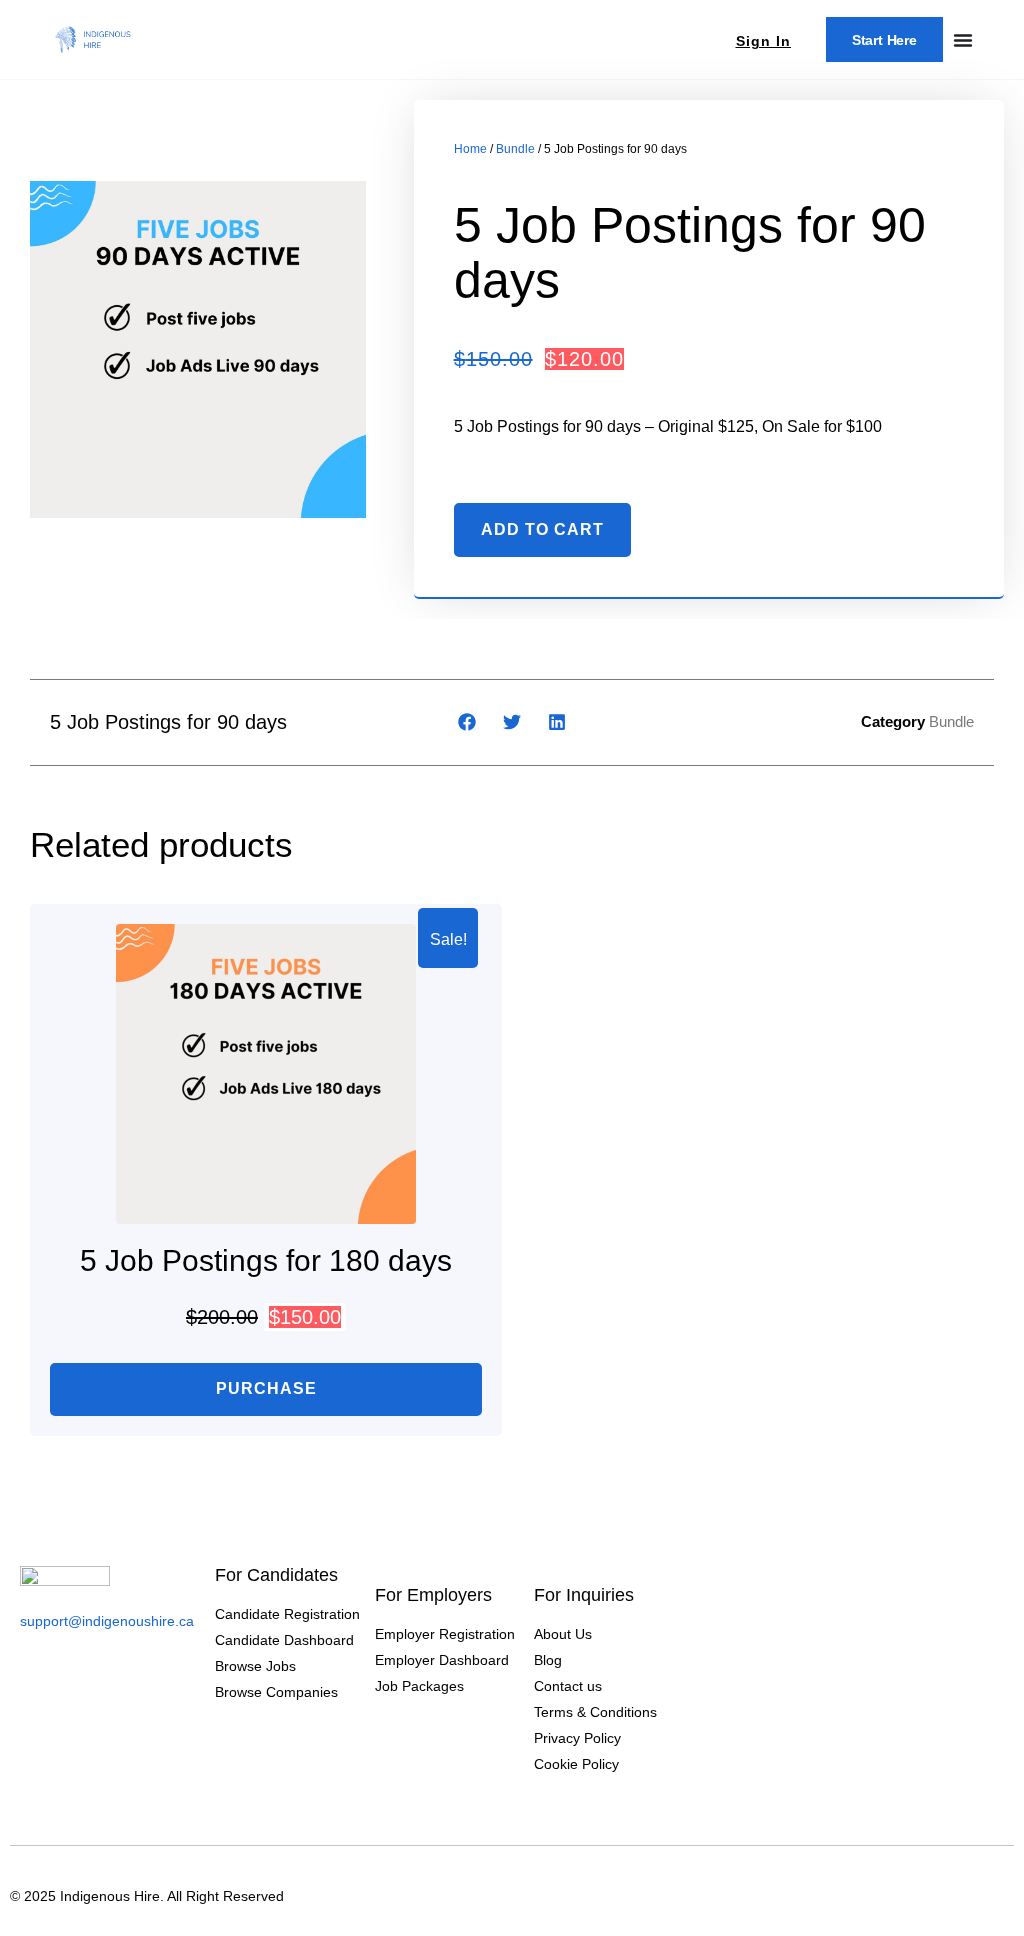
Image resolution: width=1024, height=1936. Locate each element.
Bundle (515, 149)
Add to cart (542, 529)
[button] (467, 722)
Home (470, 149)
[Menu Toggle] (963, 40)
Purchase (266, 1388)
